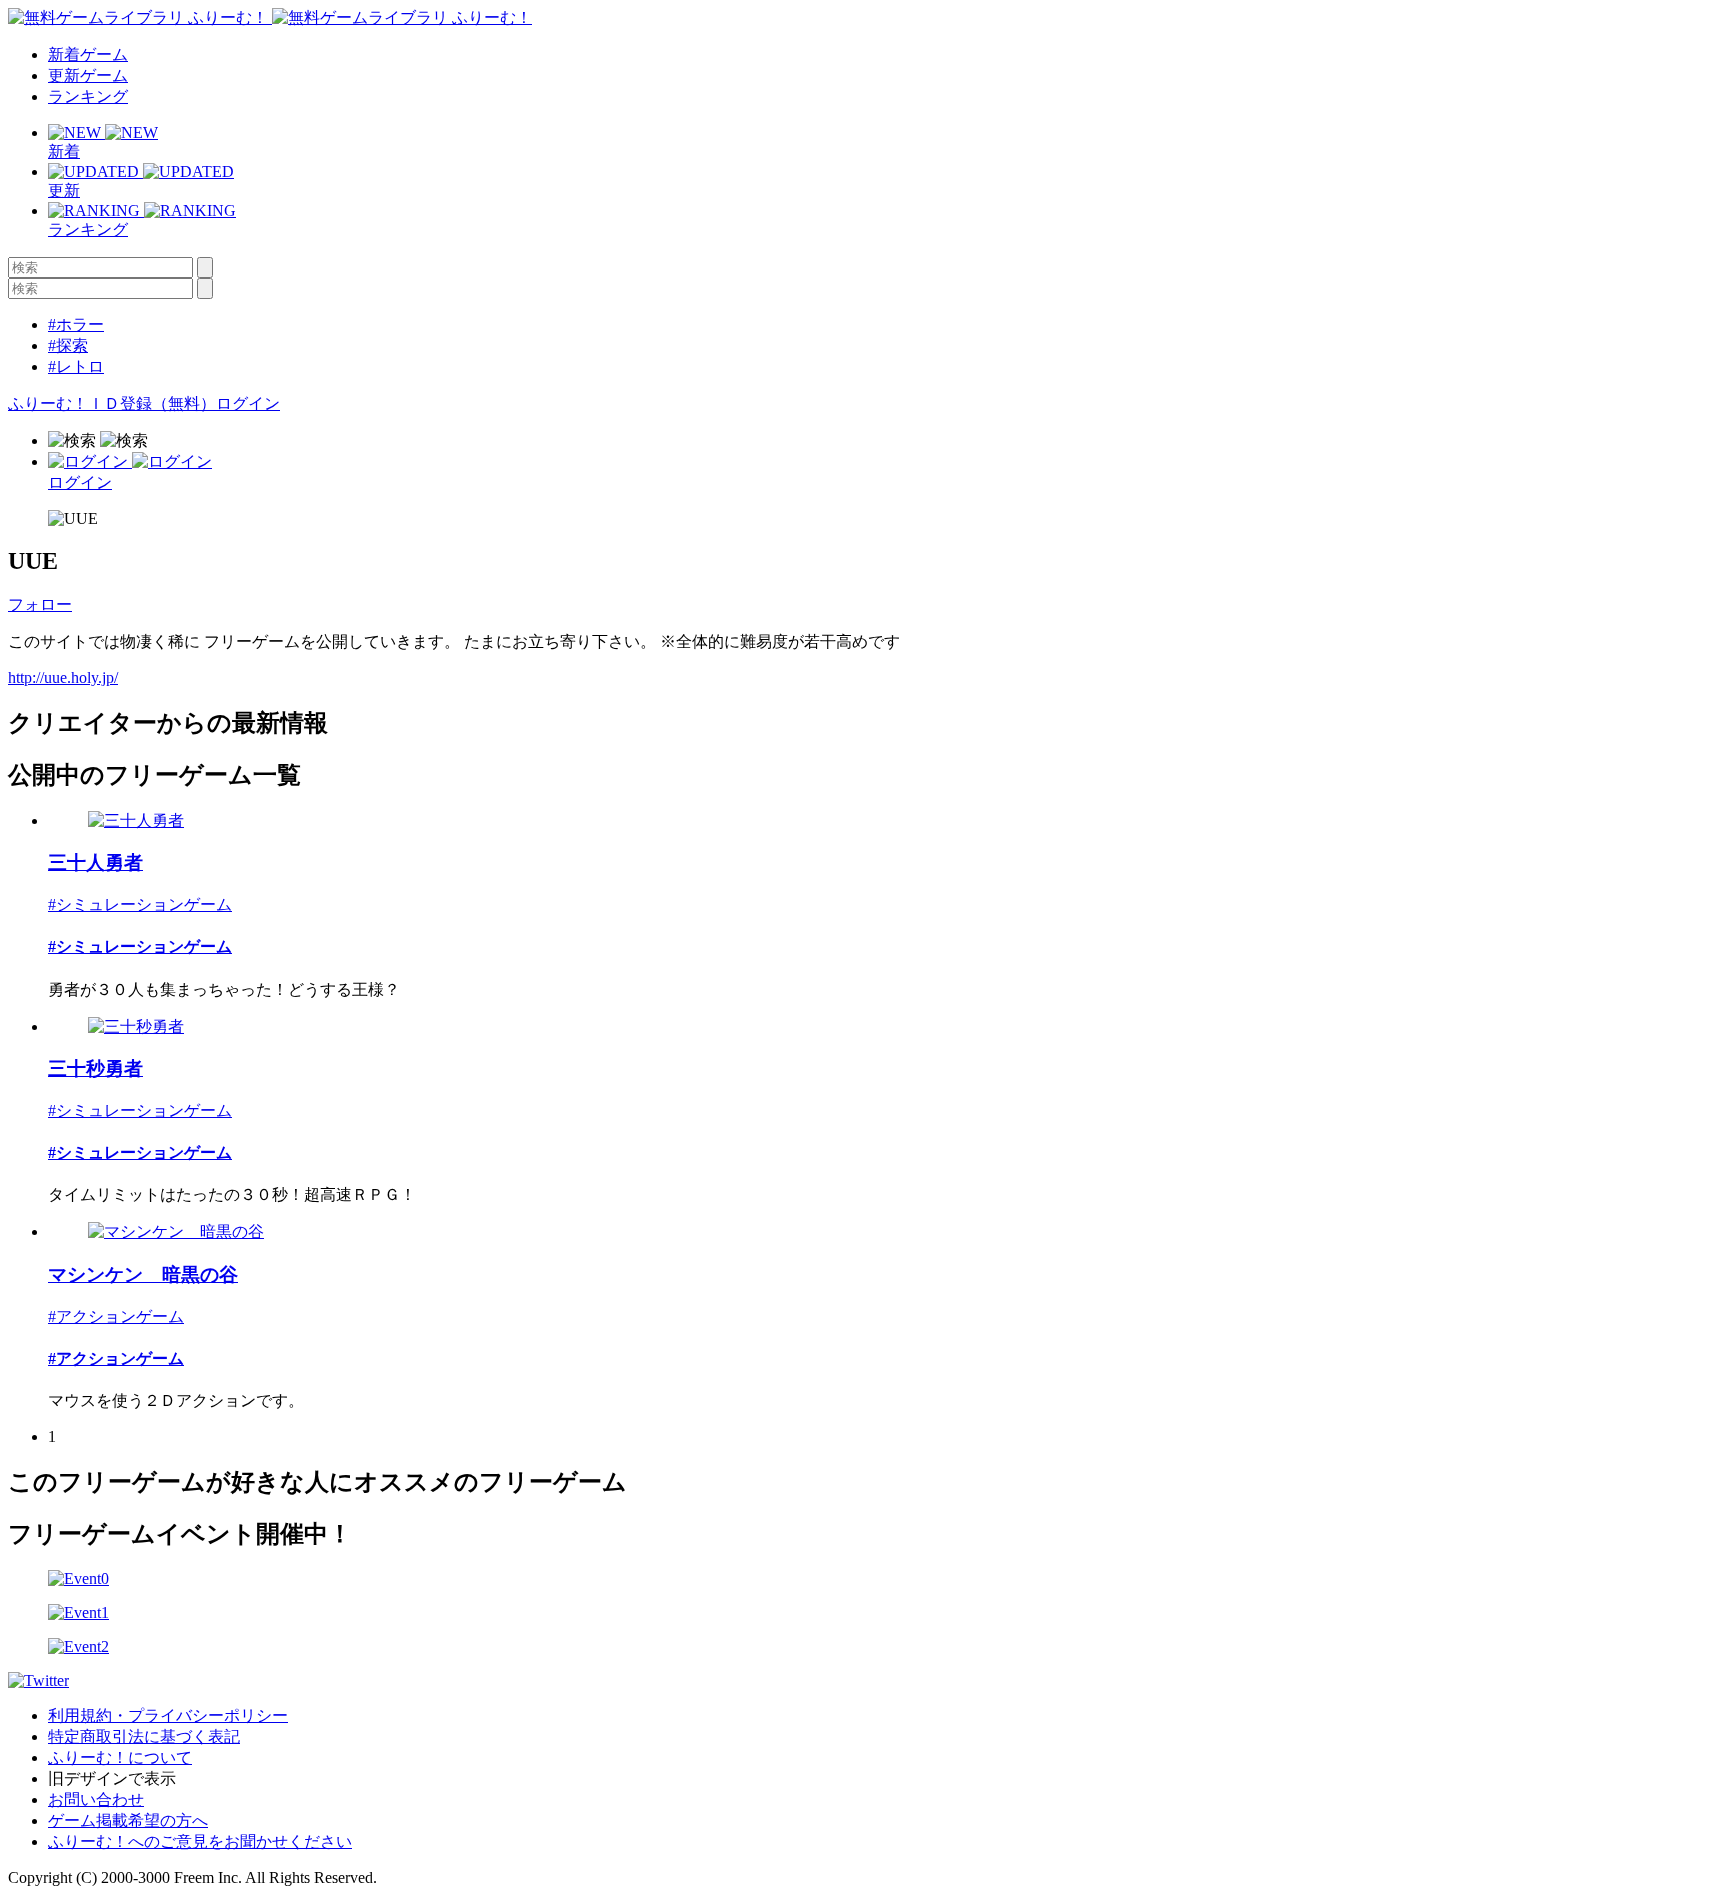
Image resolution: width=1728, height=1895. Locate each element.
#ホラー (76, 324)
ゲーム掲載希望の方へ (128, 1820)
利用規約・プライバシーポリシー (168, 1715)
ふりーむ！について (120, 1757)
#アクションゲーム (116, 1316)
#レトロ (76, 366)
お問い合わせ (96, 1799)
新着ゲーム (88, 54)
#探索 (68, 345)
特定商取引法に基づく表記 (144, 1736)
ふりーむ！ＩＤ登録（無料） (112, 403)
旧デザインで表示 (112, 1778)
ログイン (248, 403)
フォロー (40, 604)
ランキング (88, 96)
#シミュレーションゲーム (140, 904)
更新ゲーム (88, 75)
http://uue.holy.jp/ (63, 677)
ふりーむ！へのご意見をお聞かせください (200, 1841)
